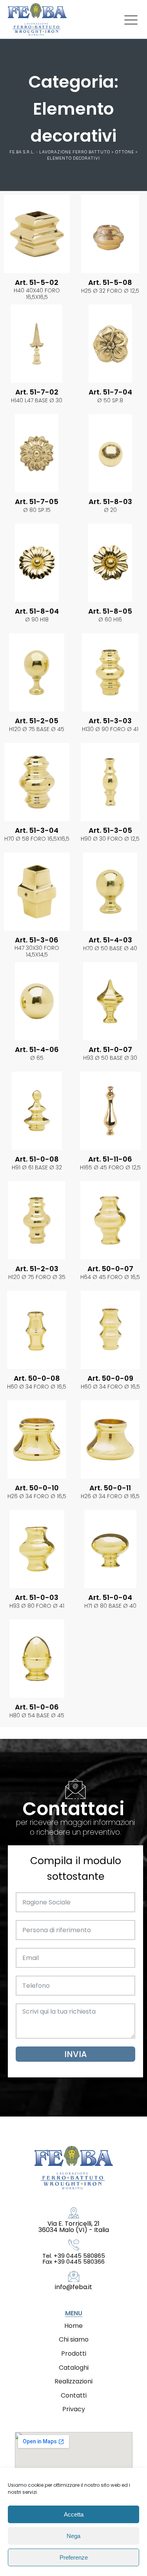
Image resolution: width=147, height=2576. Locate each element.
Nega (73, 2536)
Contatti (74, 2395)
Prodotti (74, 2354)
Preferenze (74, 2557)
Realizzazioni (73, 2381)
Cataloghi (74, 2368)
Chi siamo (74, 2339)
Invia (76, 2054)
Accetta (74, 2514)
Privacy (74, 2409)
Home (73, 2326)
